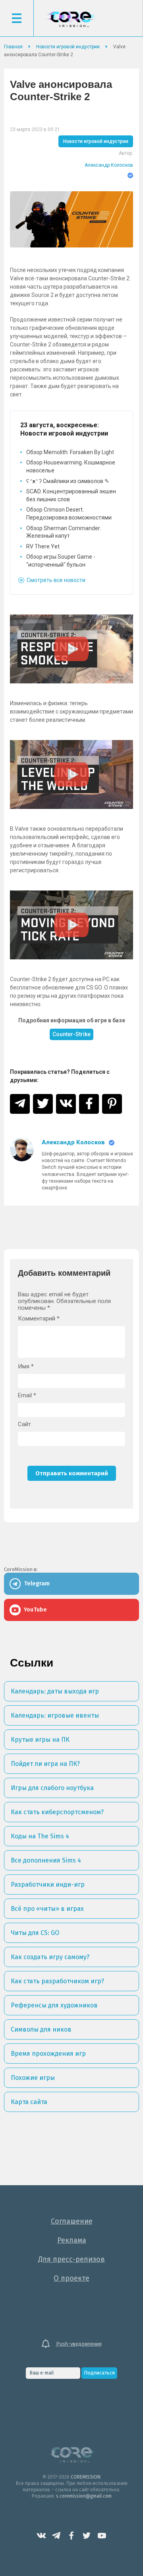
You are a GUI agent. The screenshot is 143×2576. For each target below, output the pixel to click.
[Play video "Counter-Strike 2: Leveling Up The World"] (71, 774)
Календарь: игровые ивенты (55, 1715)
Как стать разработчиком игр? (57, 1981)
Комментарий (39, 1319)
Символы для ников (41, 2029)
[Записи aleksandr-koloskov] (22, 1165)
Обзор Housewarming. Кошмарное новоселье (71, 466)
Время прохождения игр (48, 2054)
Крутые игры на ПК (40, 1740)
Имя (26, 1367)
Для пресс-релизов (71, 2259)
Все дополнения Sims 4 (46, 1860)
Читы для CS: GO (35, 1933)
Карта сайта (29, 2102)
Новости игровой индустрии (96, 141)
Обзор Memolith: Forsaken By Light (70, 452)
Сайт (24, 1424)
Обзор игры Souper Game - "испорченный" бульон (61, 561)
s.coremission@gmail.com (84, 2496)
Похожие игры (33, 2078)
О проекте (71, 2278)
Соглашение (72, 2221)
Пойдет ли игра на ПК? (45, 1764)
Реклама (72, 2240)
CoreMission (71, 19)
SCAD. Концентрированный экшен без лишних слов (71, 495)
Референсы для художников (54, 2005)
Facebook (71, 2536)
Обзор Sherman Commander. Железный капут (64, 532)
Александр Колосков (109, 165)
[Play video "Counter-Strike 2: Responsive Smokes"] (71, 649)
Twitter (87, 2536)
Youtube (102, 2536)
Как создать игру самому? (50, 1957)
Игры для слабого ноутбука (52, 1788)
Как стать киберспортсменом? (57, 1812)
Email (27, 1395)
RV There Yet (43, 546)
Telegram (56, 2536)
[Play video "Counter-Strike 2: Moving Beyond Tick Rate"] (71, 925)
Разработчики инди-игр (48, 1884)
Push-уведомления (79, 2344)
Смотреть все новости (56, 580)
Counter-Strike (71, 1034)
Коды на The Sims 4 (40, 1836)
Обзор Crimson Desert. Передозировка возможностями (69, 514)
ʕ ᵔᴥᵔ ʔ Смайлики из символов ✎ (68, 481)
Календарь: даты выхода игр (55, 1691)
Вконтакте (41, 2536)
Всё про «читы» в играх (47, 1909)
